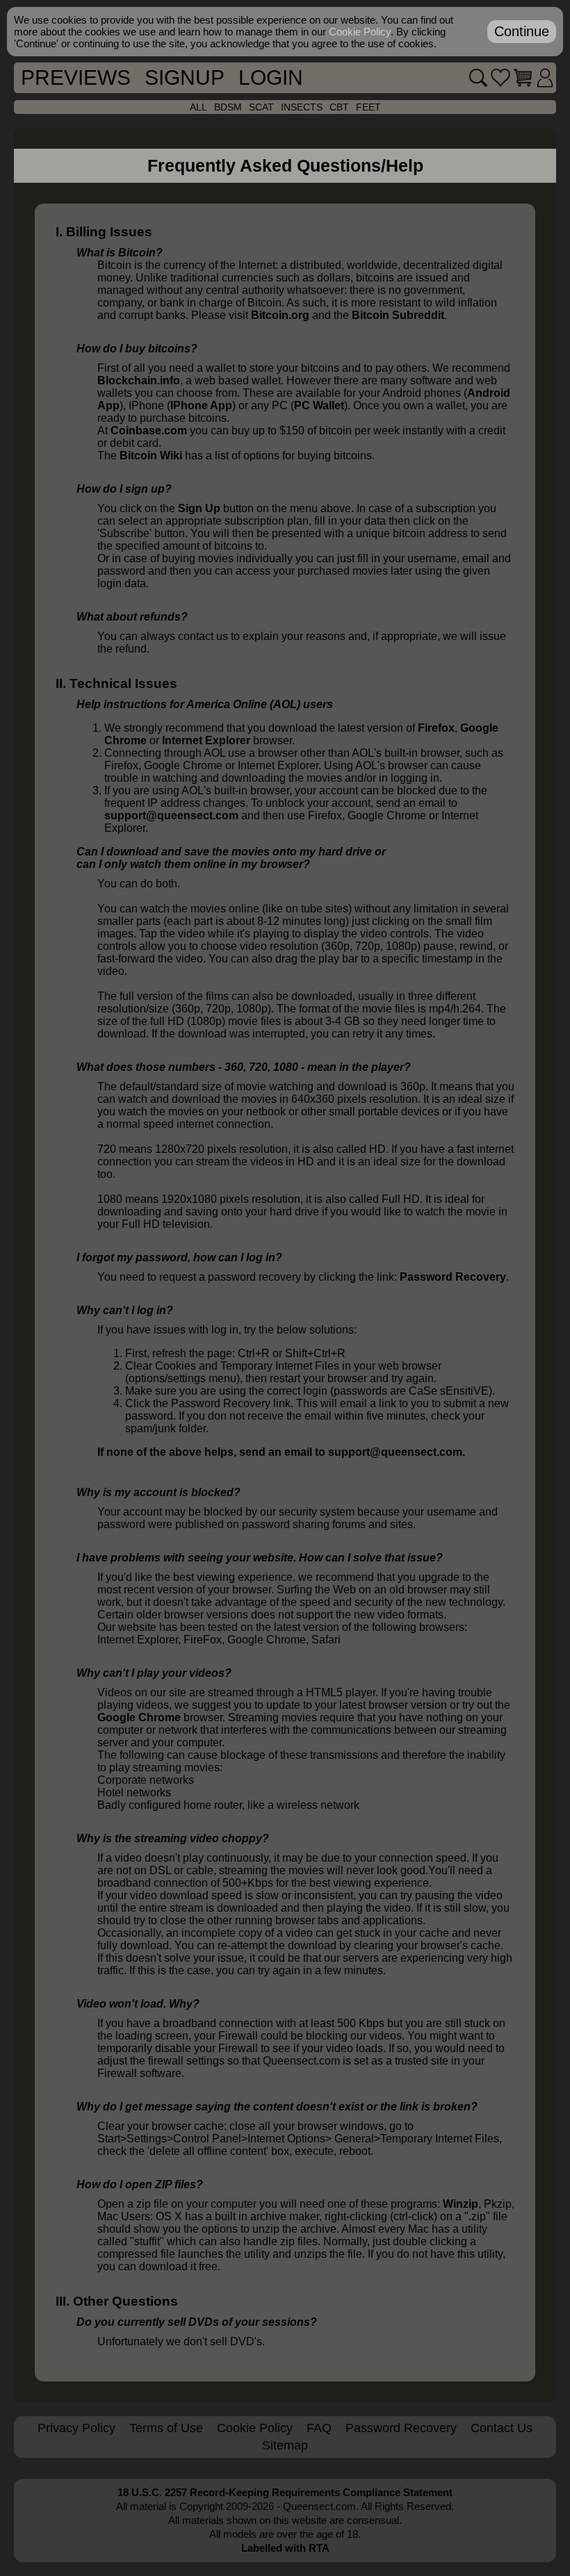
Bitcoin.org (280, 315)
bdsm (228, 107)
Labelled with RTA (285, 2548)
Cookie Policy (255, 2428)
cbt (339, 107)
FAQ (319, 2428)
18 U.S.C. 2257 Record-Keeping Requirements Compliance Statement (285, 2492)
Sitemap (285, 2445)
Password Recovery (453, 1277)
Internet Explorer (206, 740)
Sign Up (199, 508)
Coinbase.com (149, 430)
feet (368, 107)
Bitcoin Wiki (151, 456)
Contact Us (502, 2428)
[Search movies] (478, 78)
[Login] (545, 78)
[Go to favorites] (500, 78)
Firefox (436, 728)
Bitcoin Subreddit (398, 315)
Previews (76, 77)
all (198, 107)
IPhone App (201, 405)
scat (261, 107)
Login (271, 77)
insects (302, 107)
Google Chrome (139, 1717)
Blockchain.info (139, 380)
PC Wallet (319, 405)
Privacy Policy (76, 2428)
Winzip (461, 2204)
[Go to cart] (523, 78)
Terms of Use (166, 2428)
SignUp (185, 77)
